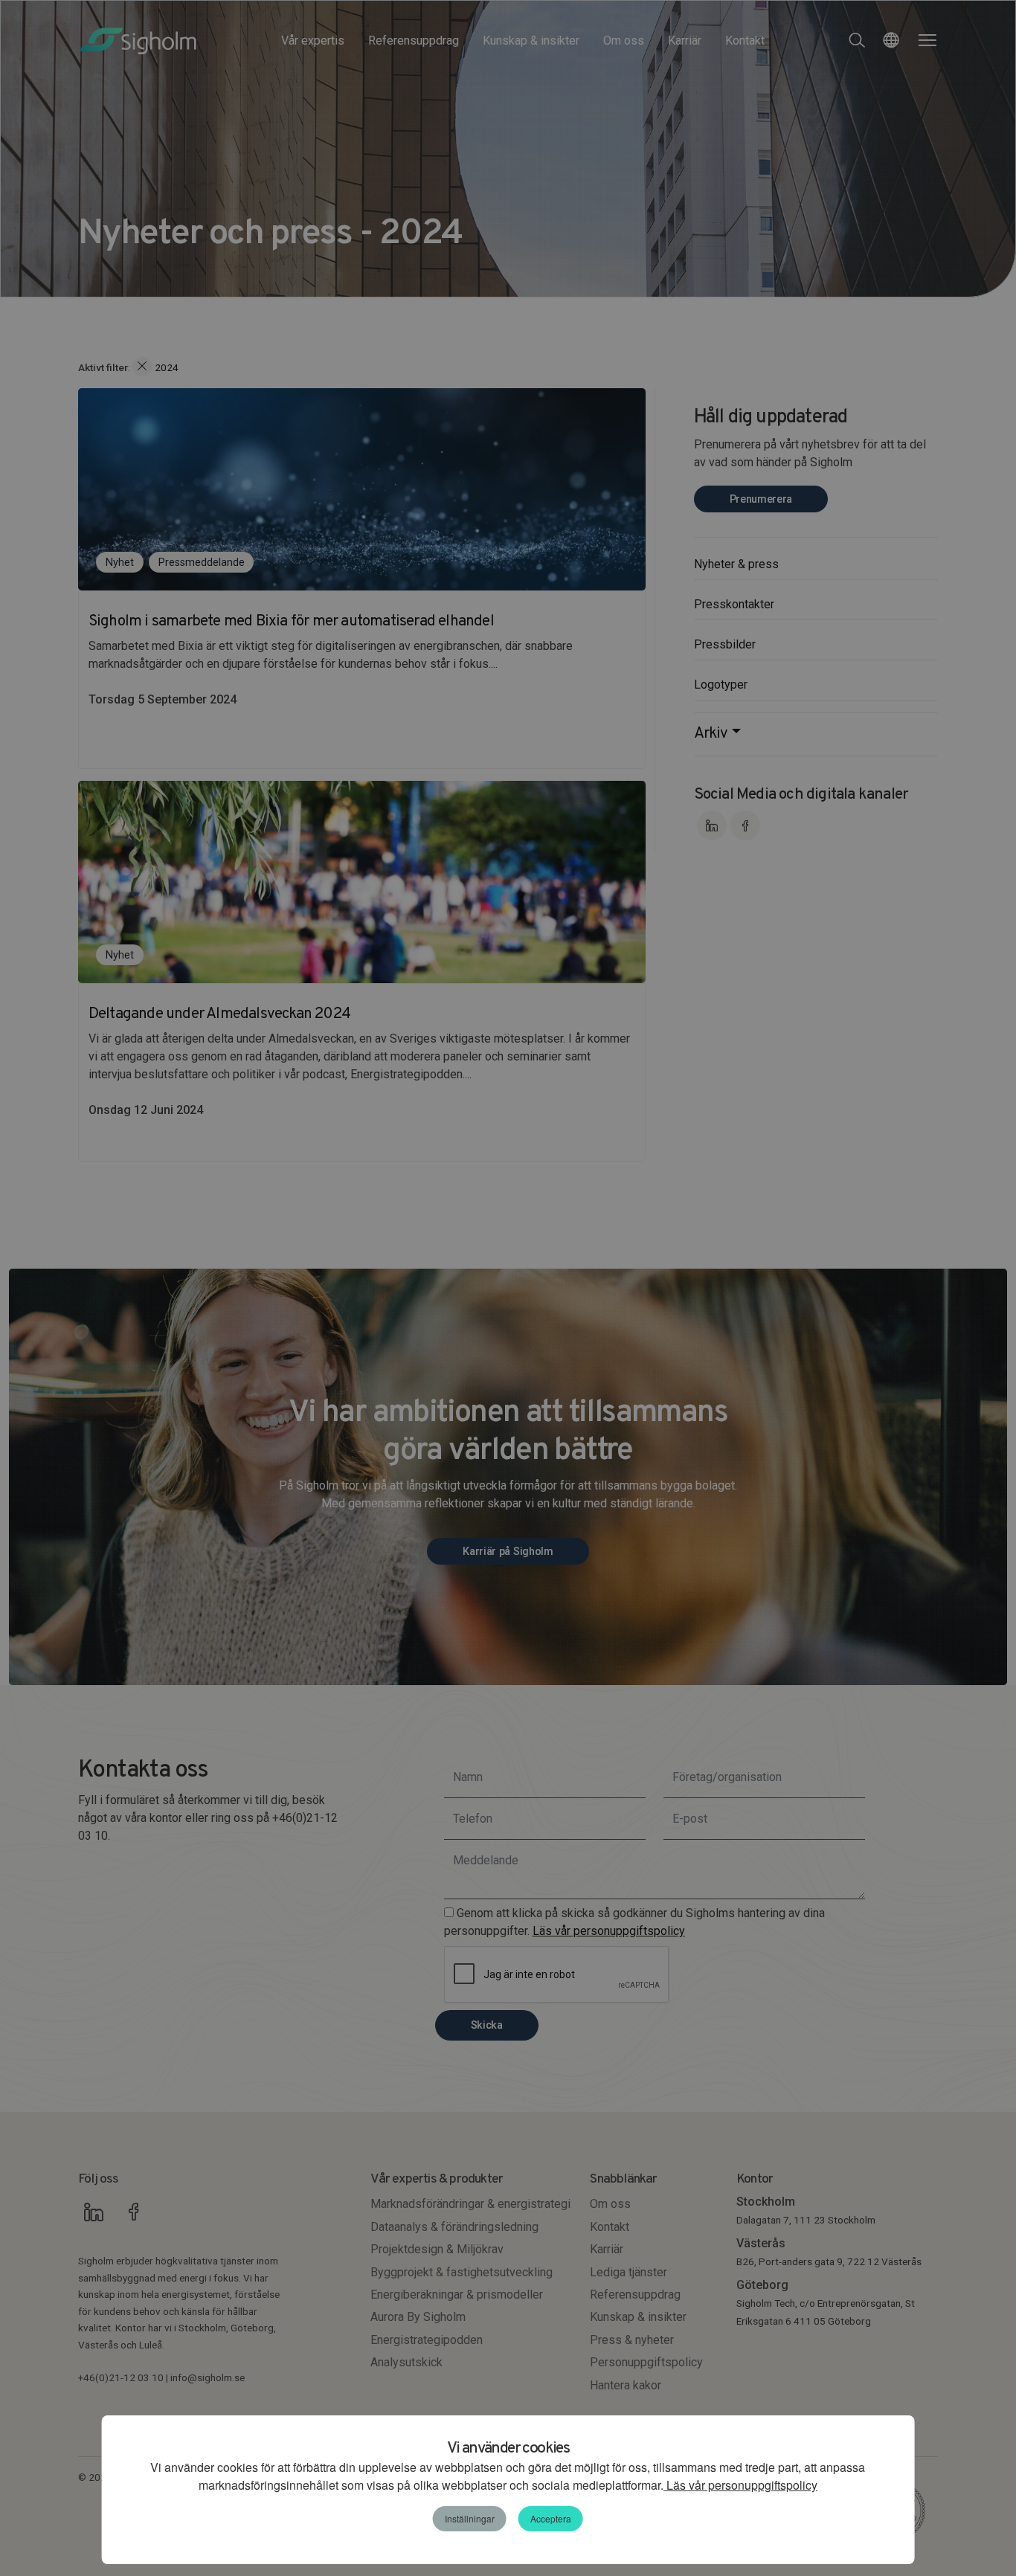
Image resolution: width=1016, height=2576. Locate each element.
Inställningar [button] (470, 2518)
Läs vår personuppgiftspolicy (740, 2485)
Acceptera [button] (551, 2518)
